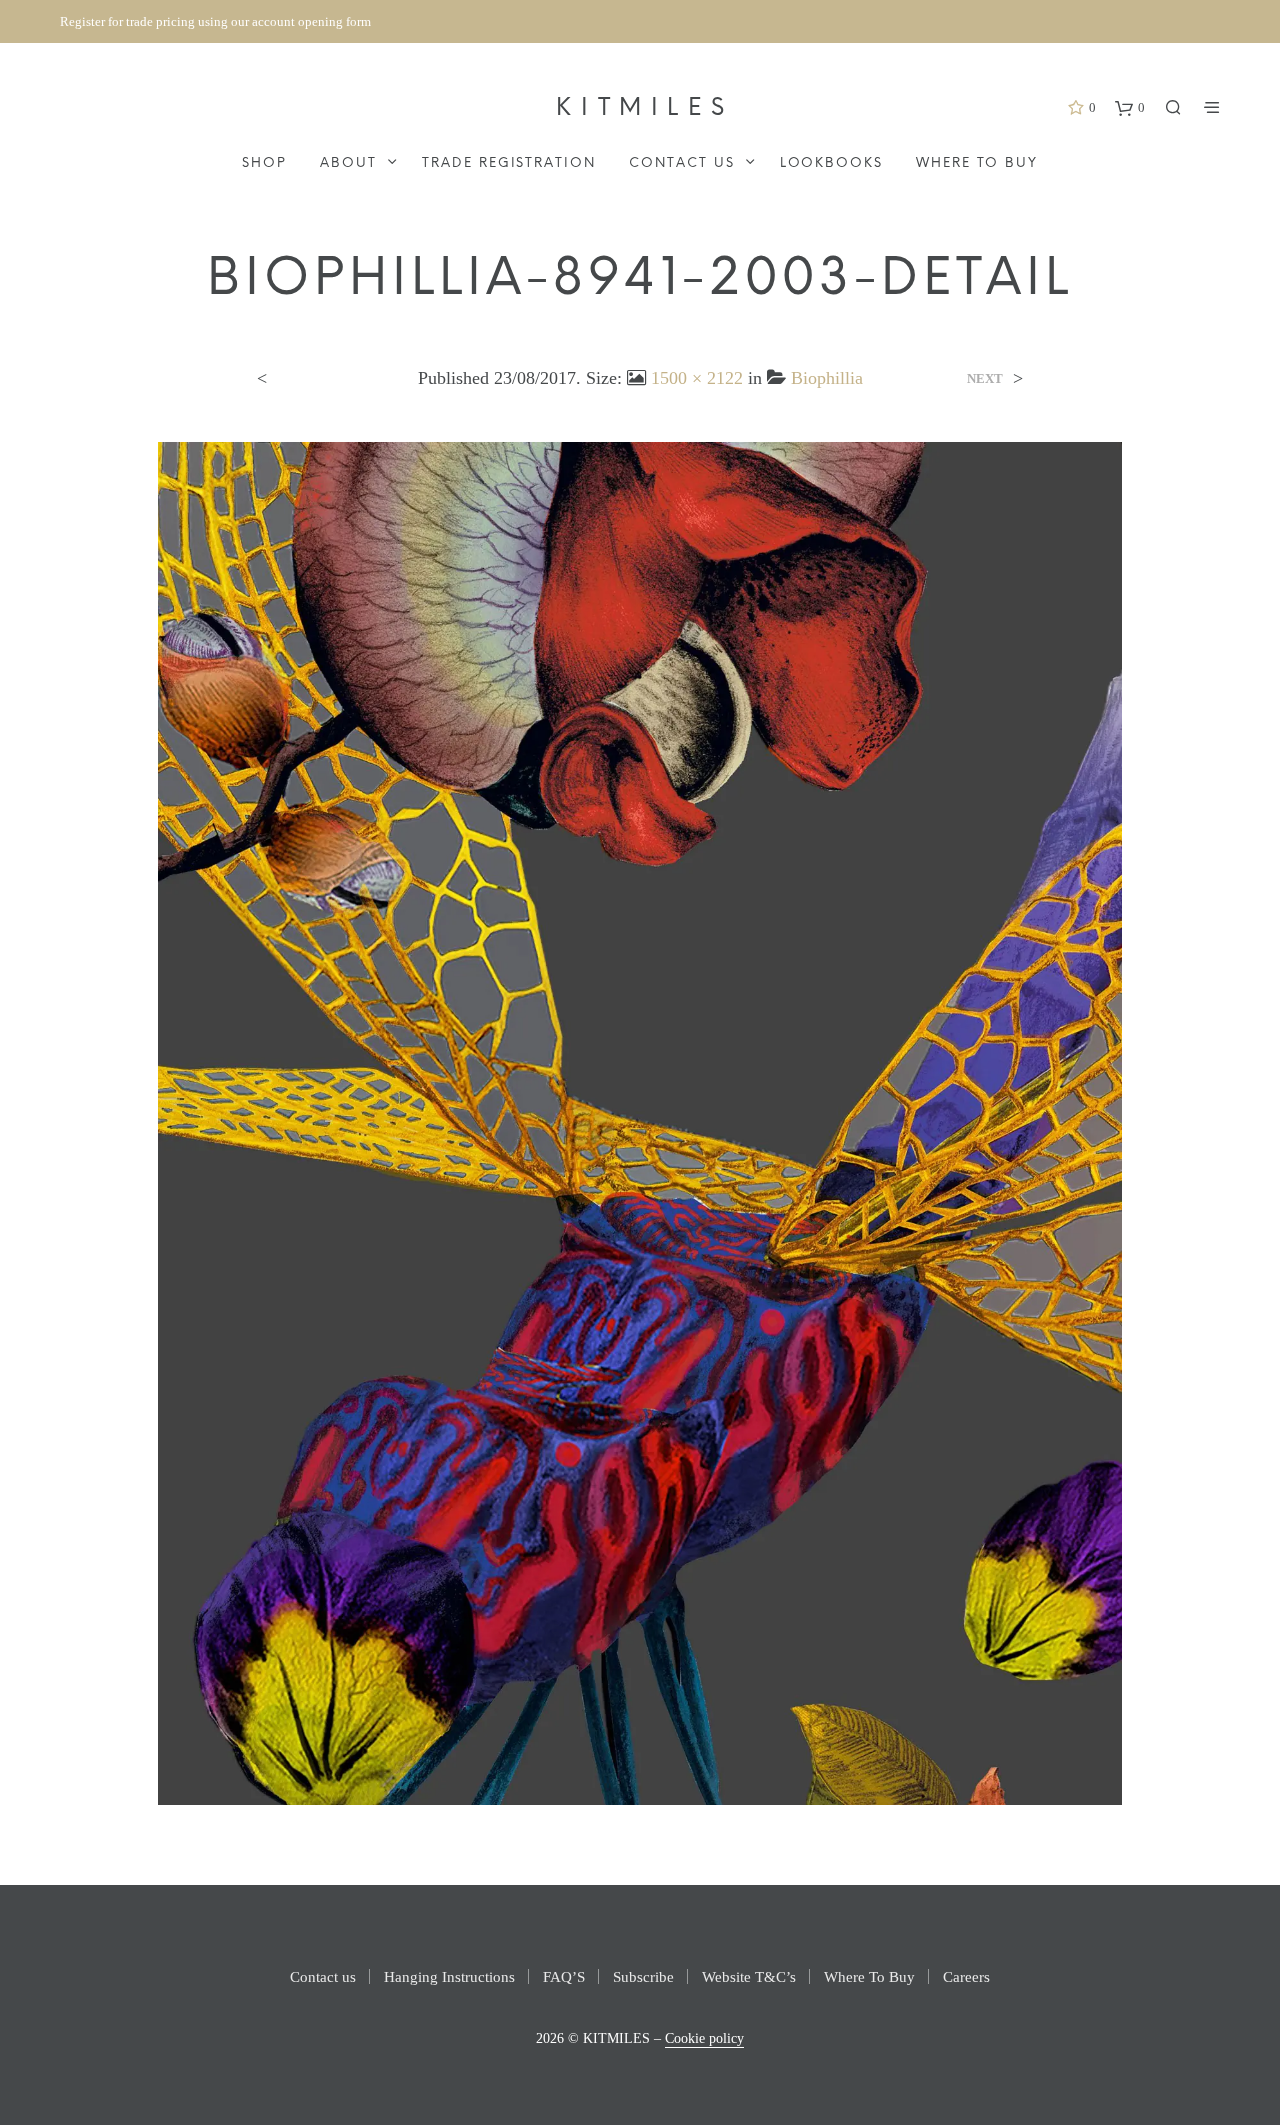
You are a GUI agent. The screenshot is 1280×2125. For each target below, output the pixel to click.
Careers (966, 1977)
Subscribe (643, 1977)
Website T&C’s (749, 1977)
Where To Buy (976, 163)
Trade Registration (509, 163)
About (348, 163)
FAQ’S (564, 1977)
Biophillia (827, 378)
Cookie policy (704, 2038)
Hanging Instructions (449, 1977)
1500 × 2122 (697, 378)
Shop (264, 163)
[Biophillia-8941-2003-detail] (639, 1121)
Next (985, 378)
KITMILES (644, 108)
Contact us (682, 163)
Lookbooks (832, 163)
